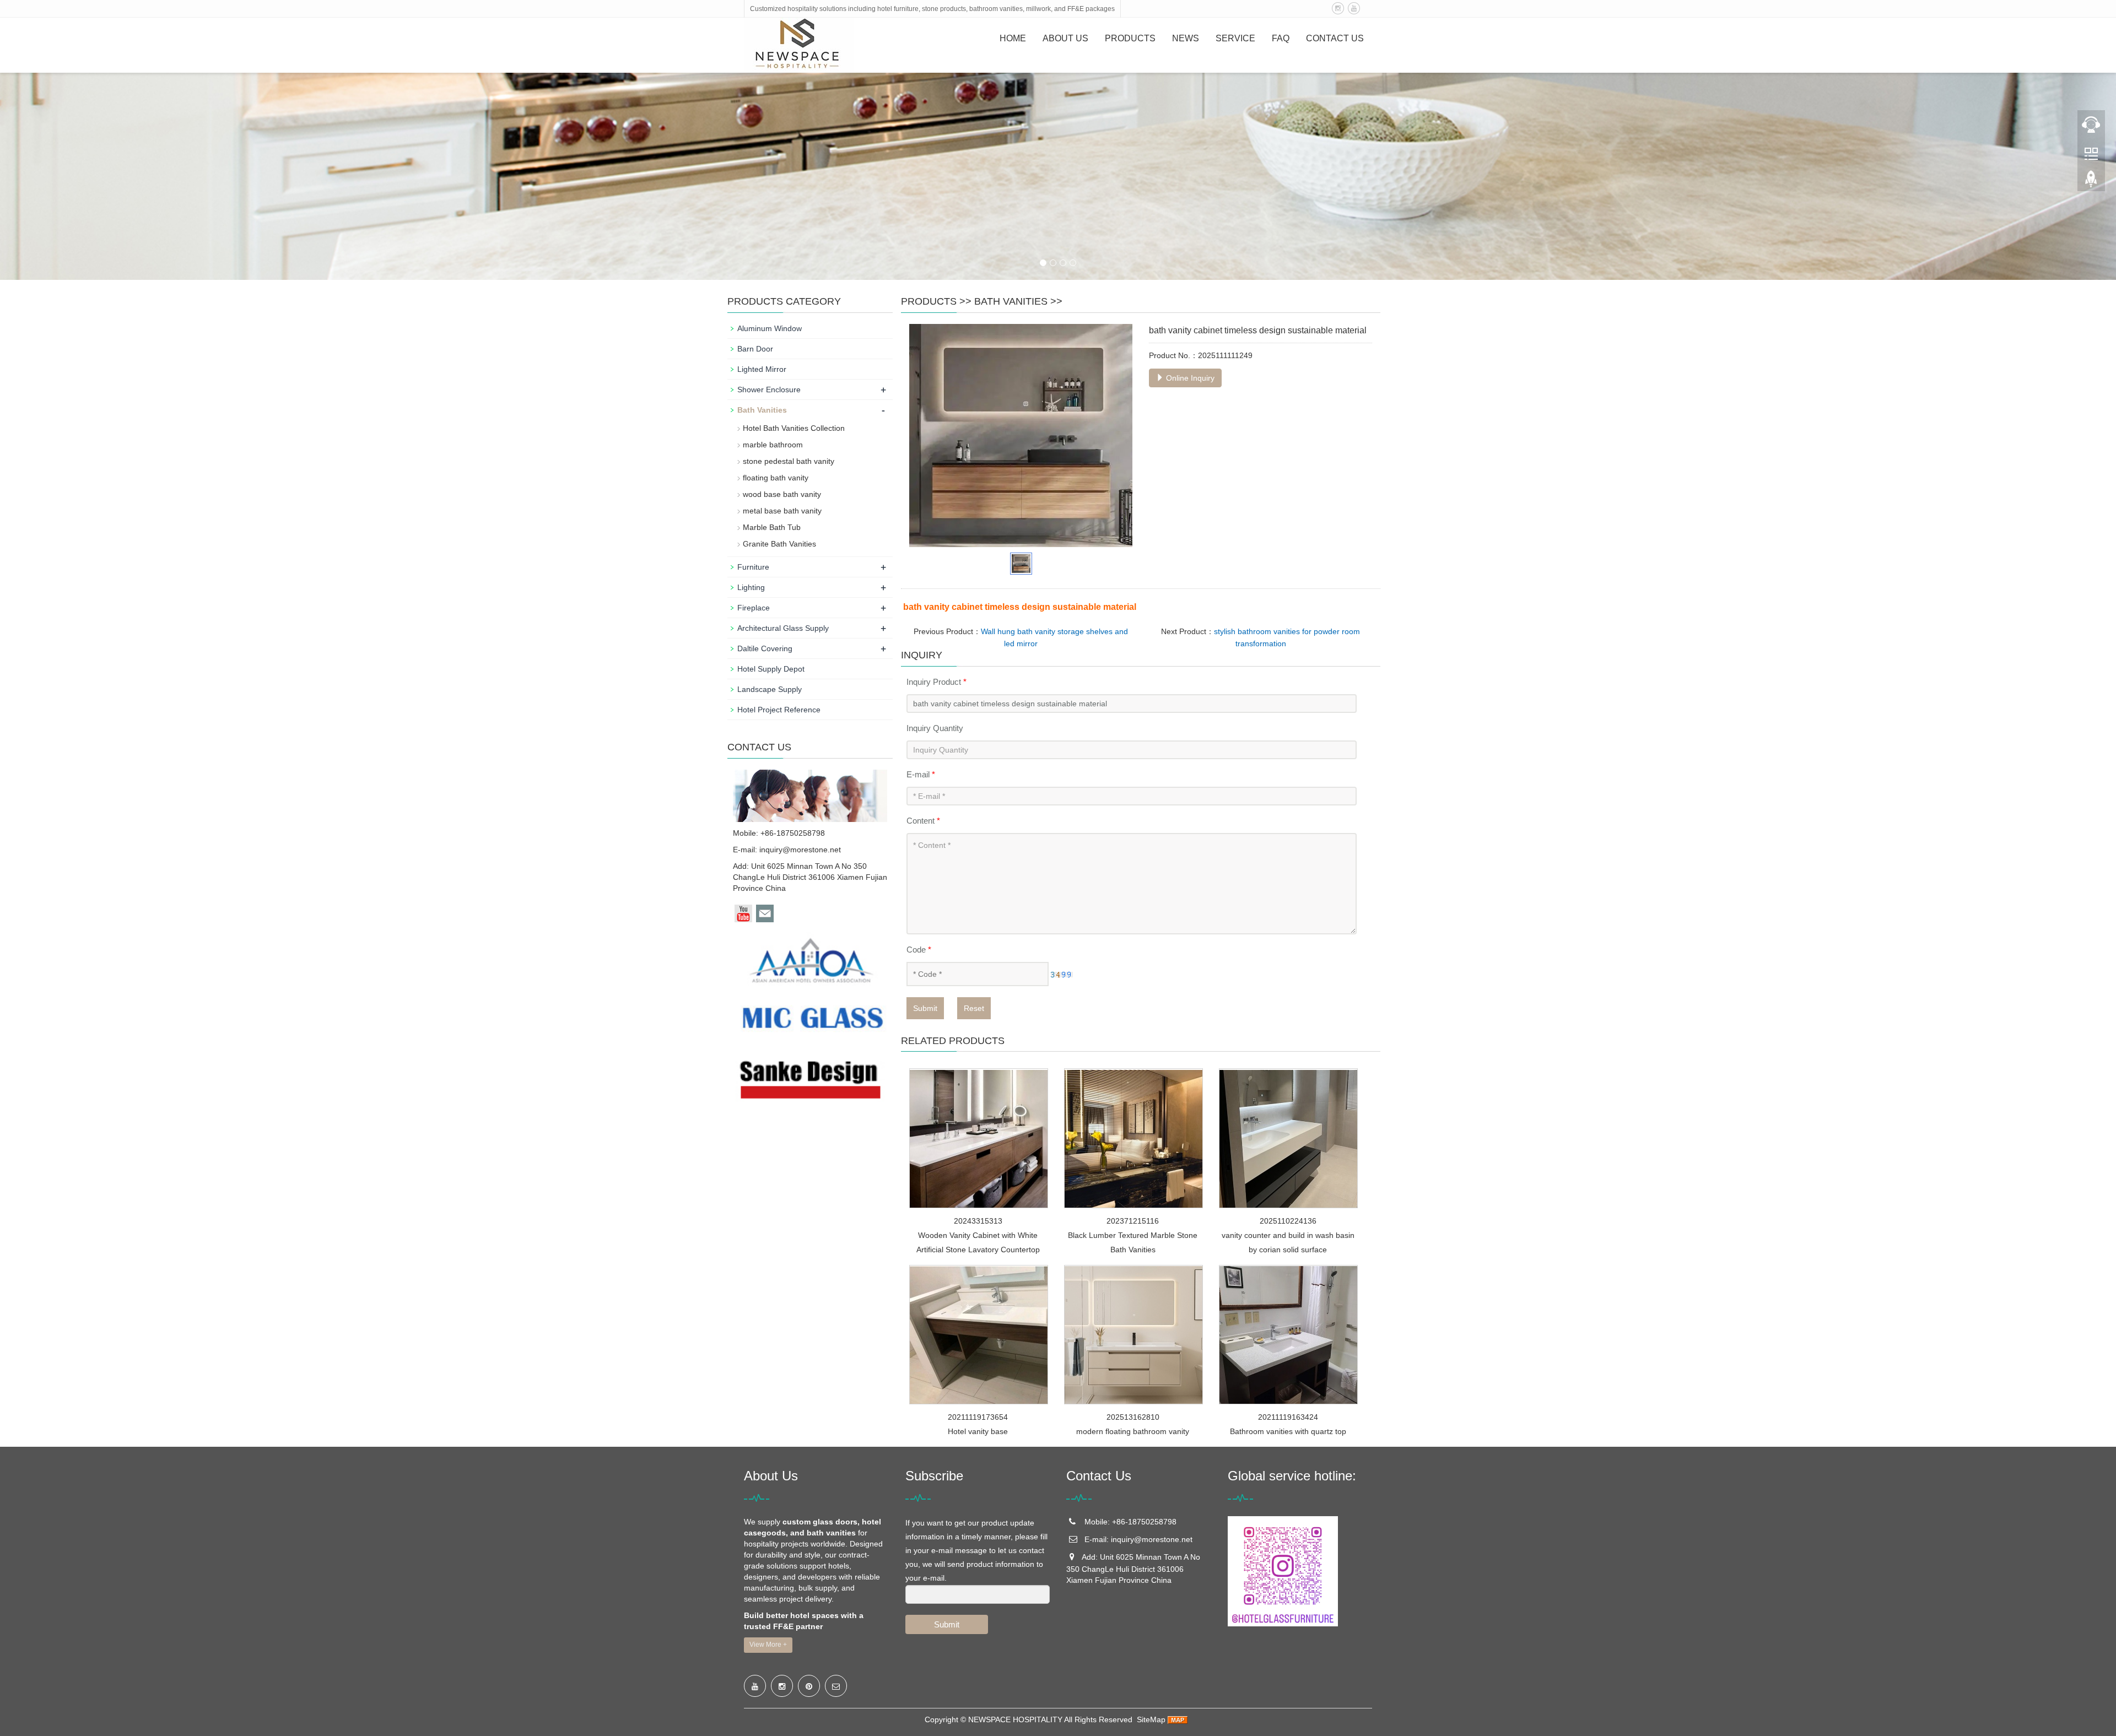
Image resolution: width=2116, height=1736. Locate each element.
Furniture (753, 567)
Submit (925, 1008)
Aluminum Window (770, 328)
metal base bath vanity (782, 511)
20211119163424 (1288, 1417)
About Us (1065, 38)
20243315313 (978, 1221)
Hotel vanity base (978, 1431)
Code (919, 950)
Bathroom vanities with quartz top (1288, 1431)
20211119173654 (978, 1417)
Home (1013, 38)
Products (1130, 38)
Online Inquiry (1189, 378)
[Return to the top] (2091, 182)
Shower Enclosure (769, 390)
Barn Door (755, 349)
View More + (768, 1645)
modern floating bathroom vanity (1133, 1431)
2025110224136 (1288, 1221)
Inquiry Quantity (935, 728)
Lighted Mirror (762, 369)
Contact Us (1335, 38)
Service (1235, 38)
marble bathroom (773, 445)
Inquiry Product (936, 682)
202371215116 (1133, 1221)
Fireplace (754, 608)
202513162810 (1133, 1417)
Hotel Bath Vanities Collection (794, 428)
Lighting (751, 587)
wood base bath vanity (782, 494)
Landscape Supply (770, 689)
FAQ (1281, 38)
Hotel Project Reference (779, 710)
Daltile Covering (765, 648)
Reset (974, 1008)
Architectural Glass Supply (783, 628)
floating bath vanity (776, 478)
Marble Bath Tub (772, 527)
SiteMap (1151, 1719)
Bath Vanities (1011, 301)
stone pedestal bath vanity (789, 461)
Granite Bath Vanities (779, 544)
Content (923, 821)
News (1186, 38)
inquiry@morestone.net (800, 850)
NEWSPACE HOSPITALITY (1015, 1719)
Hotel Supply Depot (771, 669)
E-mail (921, 774)
